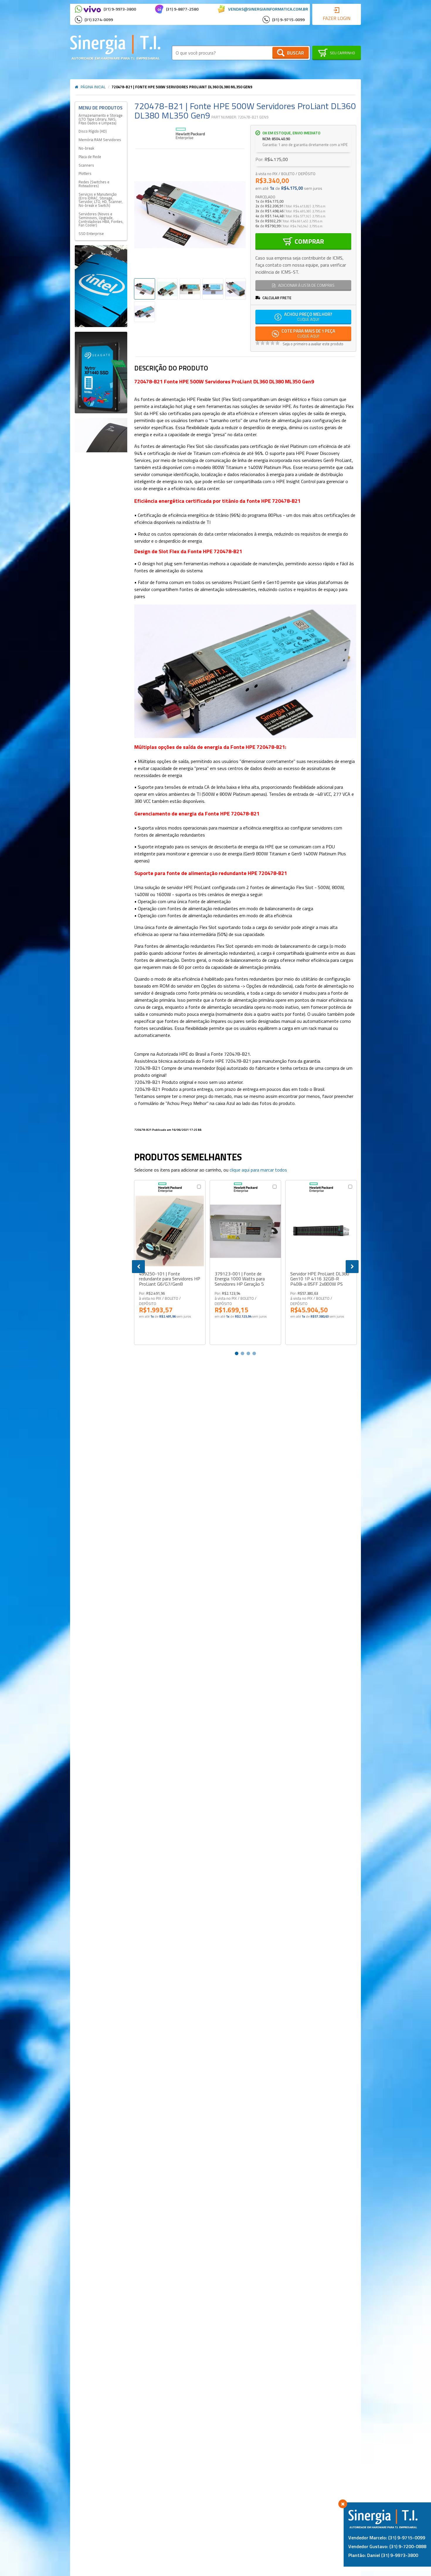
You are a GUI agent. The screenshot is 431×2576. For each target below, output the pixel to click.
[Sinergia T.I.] (115, 47)
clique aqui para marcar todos (258, 1170)
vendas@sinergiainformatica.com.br (268, 9)
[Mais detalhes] (170, 1231)
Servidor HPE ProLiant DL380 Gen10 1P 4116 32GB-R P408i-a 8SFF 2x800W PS (320, 1279)
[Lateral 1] (101, 286)
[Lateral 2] (101, 373)
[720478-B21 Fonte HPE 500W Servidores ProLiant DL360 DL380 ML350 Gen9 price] (236, 289)
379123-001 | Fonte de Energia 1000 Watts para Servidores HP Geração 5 (240, 1279)
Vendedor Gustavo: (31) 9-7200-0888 (387, 2546)
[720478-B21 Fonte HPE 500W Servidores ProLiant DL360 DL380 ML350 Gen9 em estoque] (190, 289)
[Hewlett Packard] (190, 134)
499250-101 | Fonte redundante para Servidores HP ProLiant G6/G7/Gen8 (170, 1279)
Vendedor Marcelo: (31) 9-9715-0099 (387, 2538)
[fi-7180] (101, 435)
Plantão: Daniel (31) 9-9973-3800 (383, 2555)
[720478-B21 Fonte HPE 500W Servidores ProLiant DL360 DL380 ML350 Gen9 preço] (213, 289)
